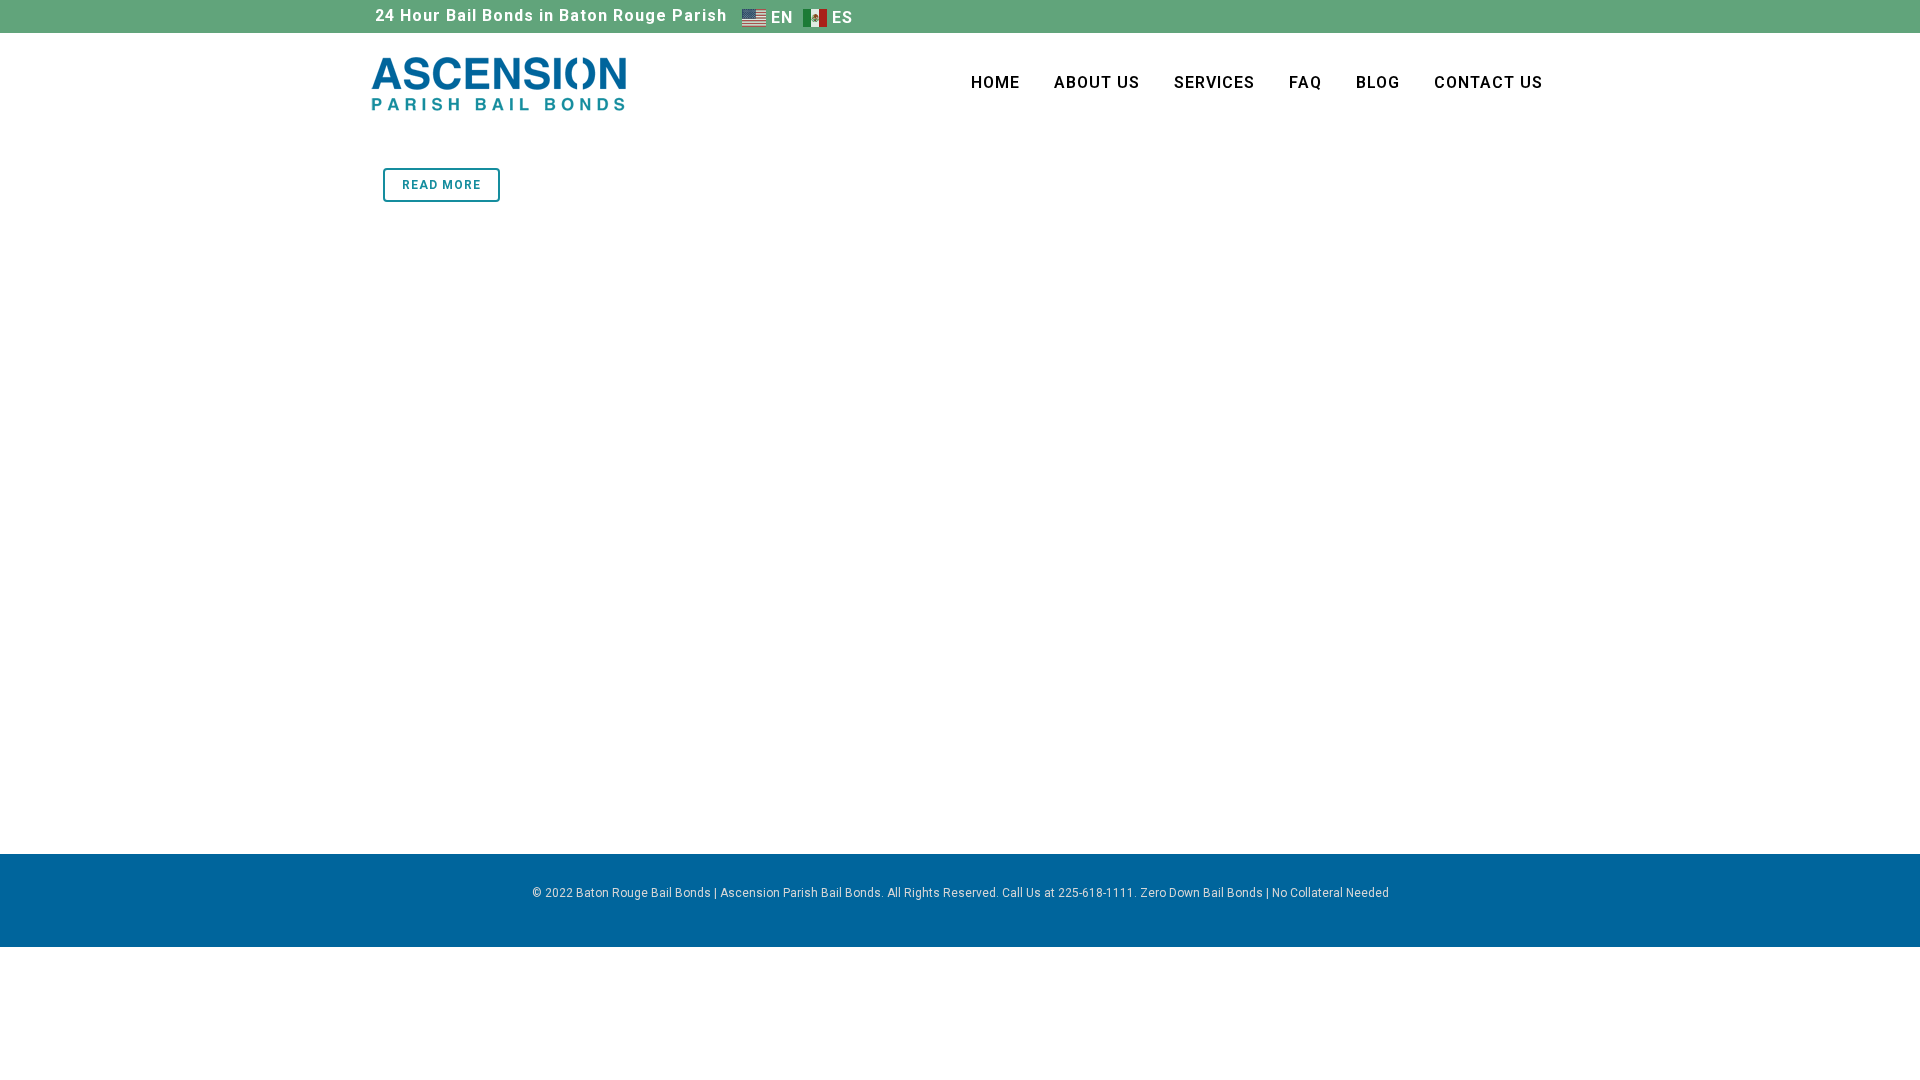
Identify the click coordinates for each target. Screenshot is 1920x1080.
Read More (441, 185)
